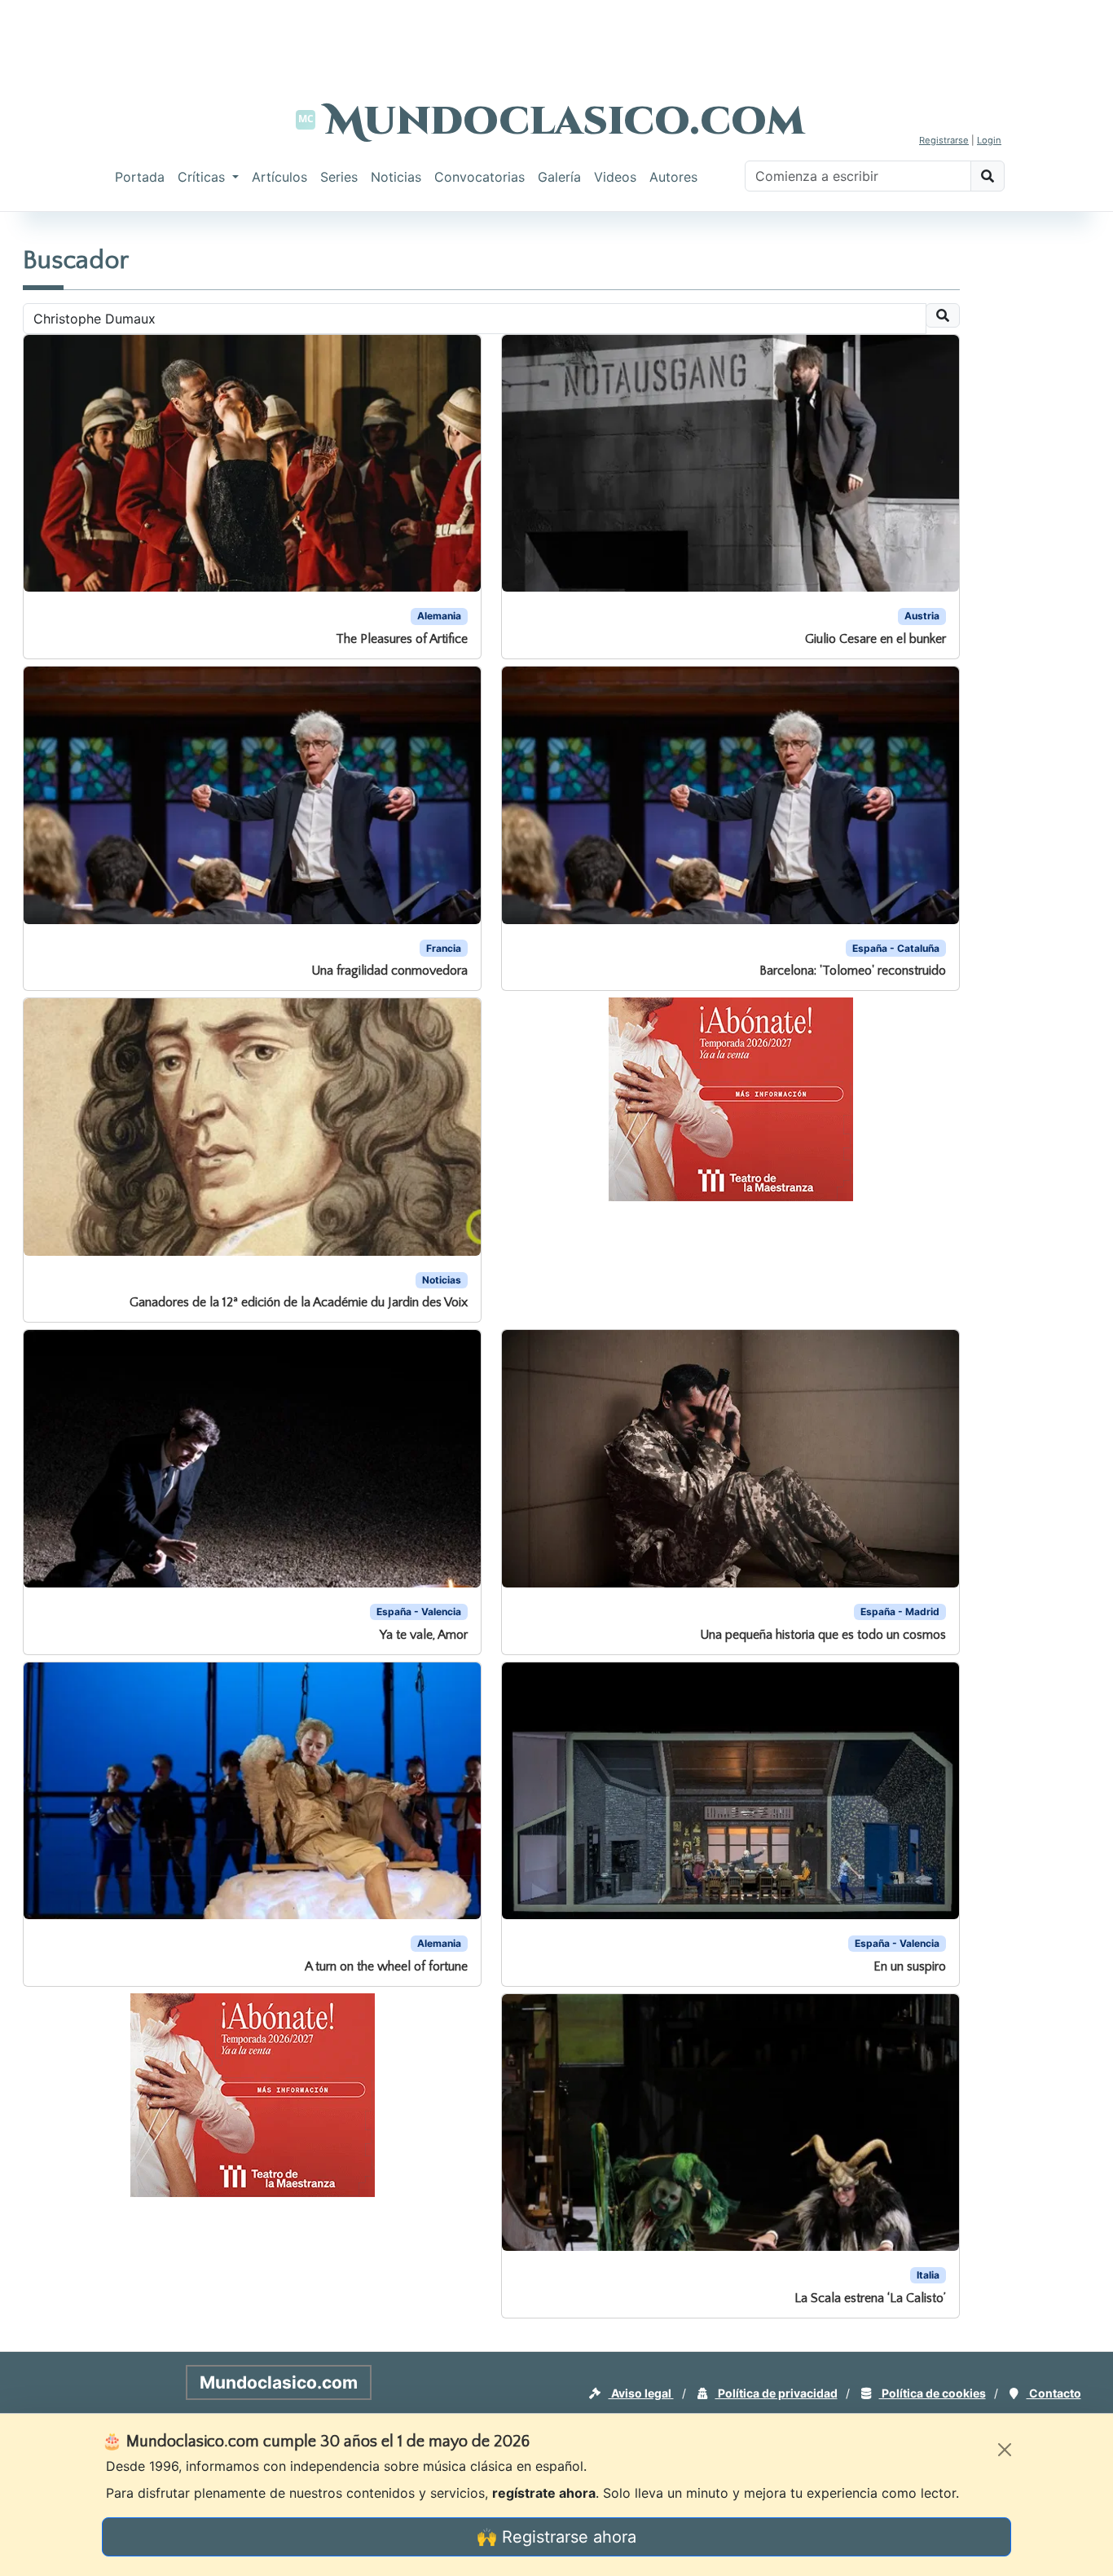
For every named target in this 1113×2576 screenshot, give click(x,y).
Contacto (1054, 2393)
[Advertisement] (556, 37)
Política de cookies (933, 2393)
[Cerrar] (1005, 2450)
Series (339, 177)
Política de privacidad (776, 2393)
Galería (559, 177)
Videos (615, 177)
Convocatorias (480, 177)
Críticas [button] (203, 177)
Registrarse (944, 140)
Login (989, 140)
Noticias (396, 177)
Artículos (279, 177)
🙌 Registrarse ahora (556, 2537)
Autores (673, 177)
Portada (140, 177)
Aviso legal (641, 2393)
